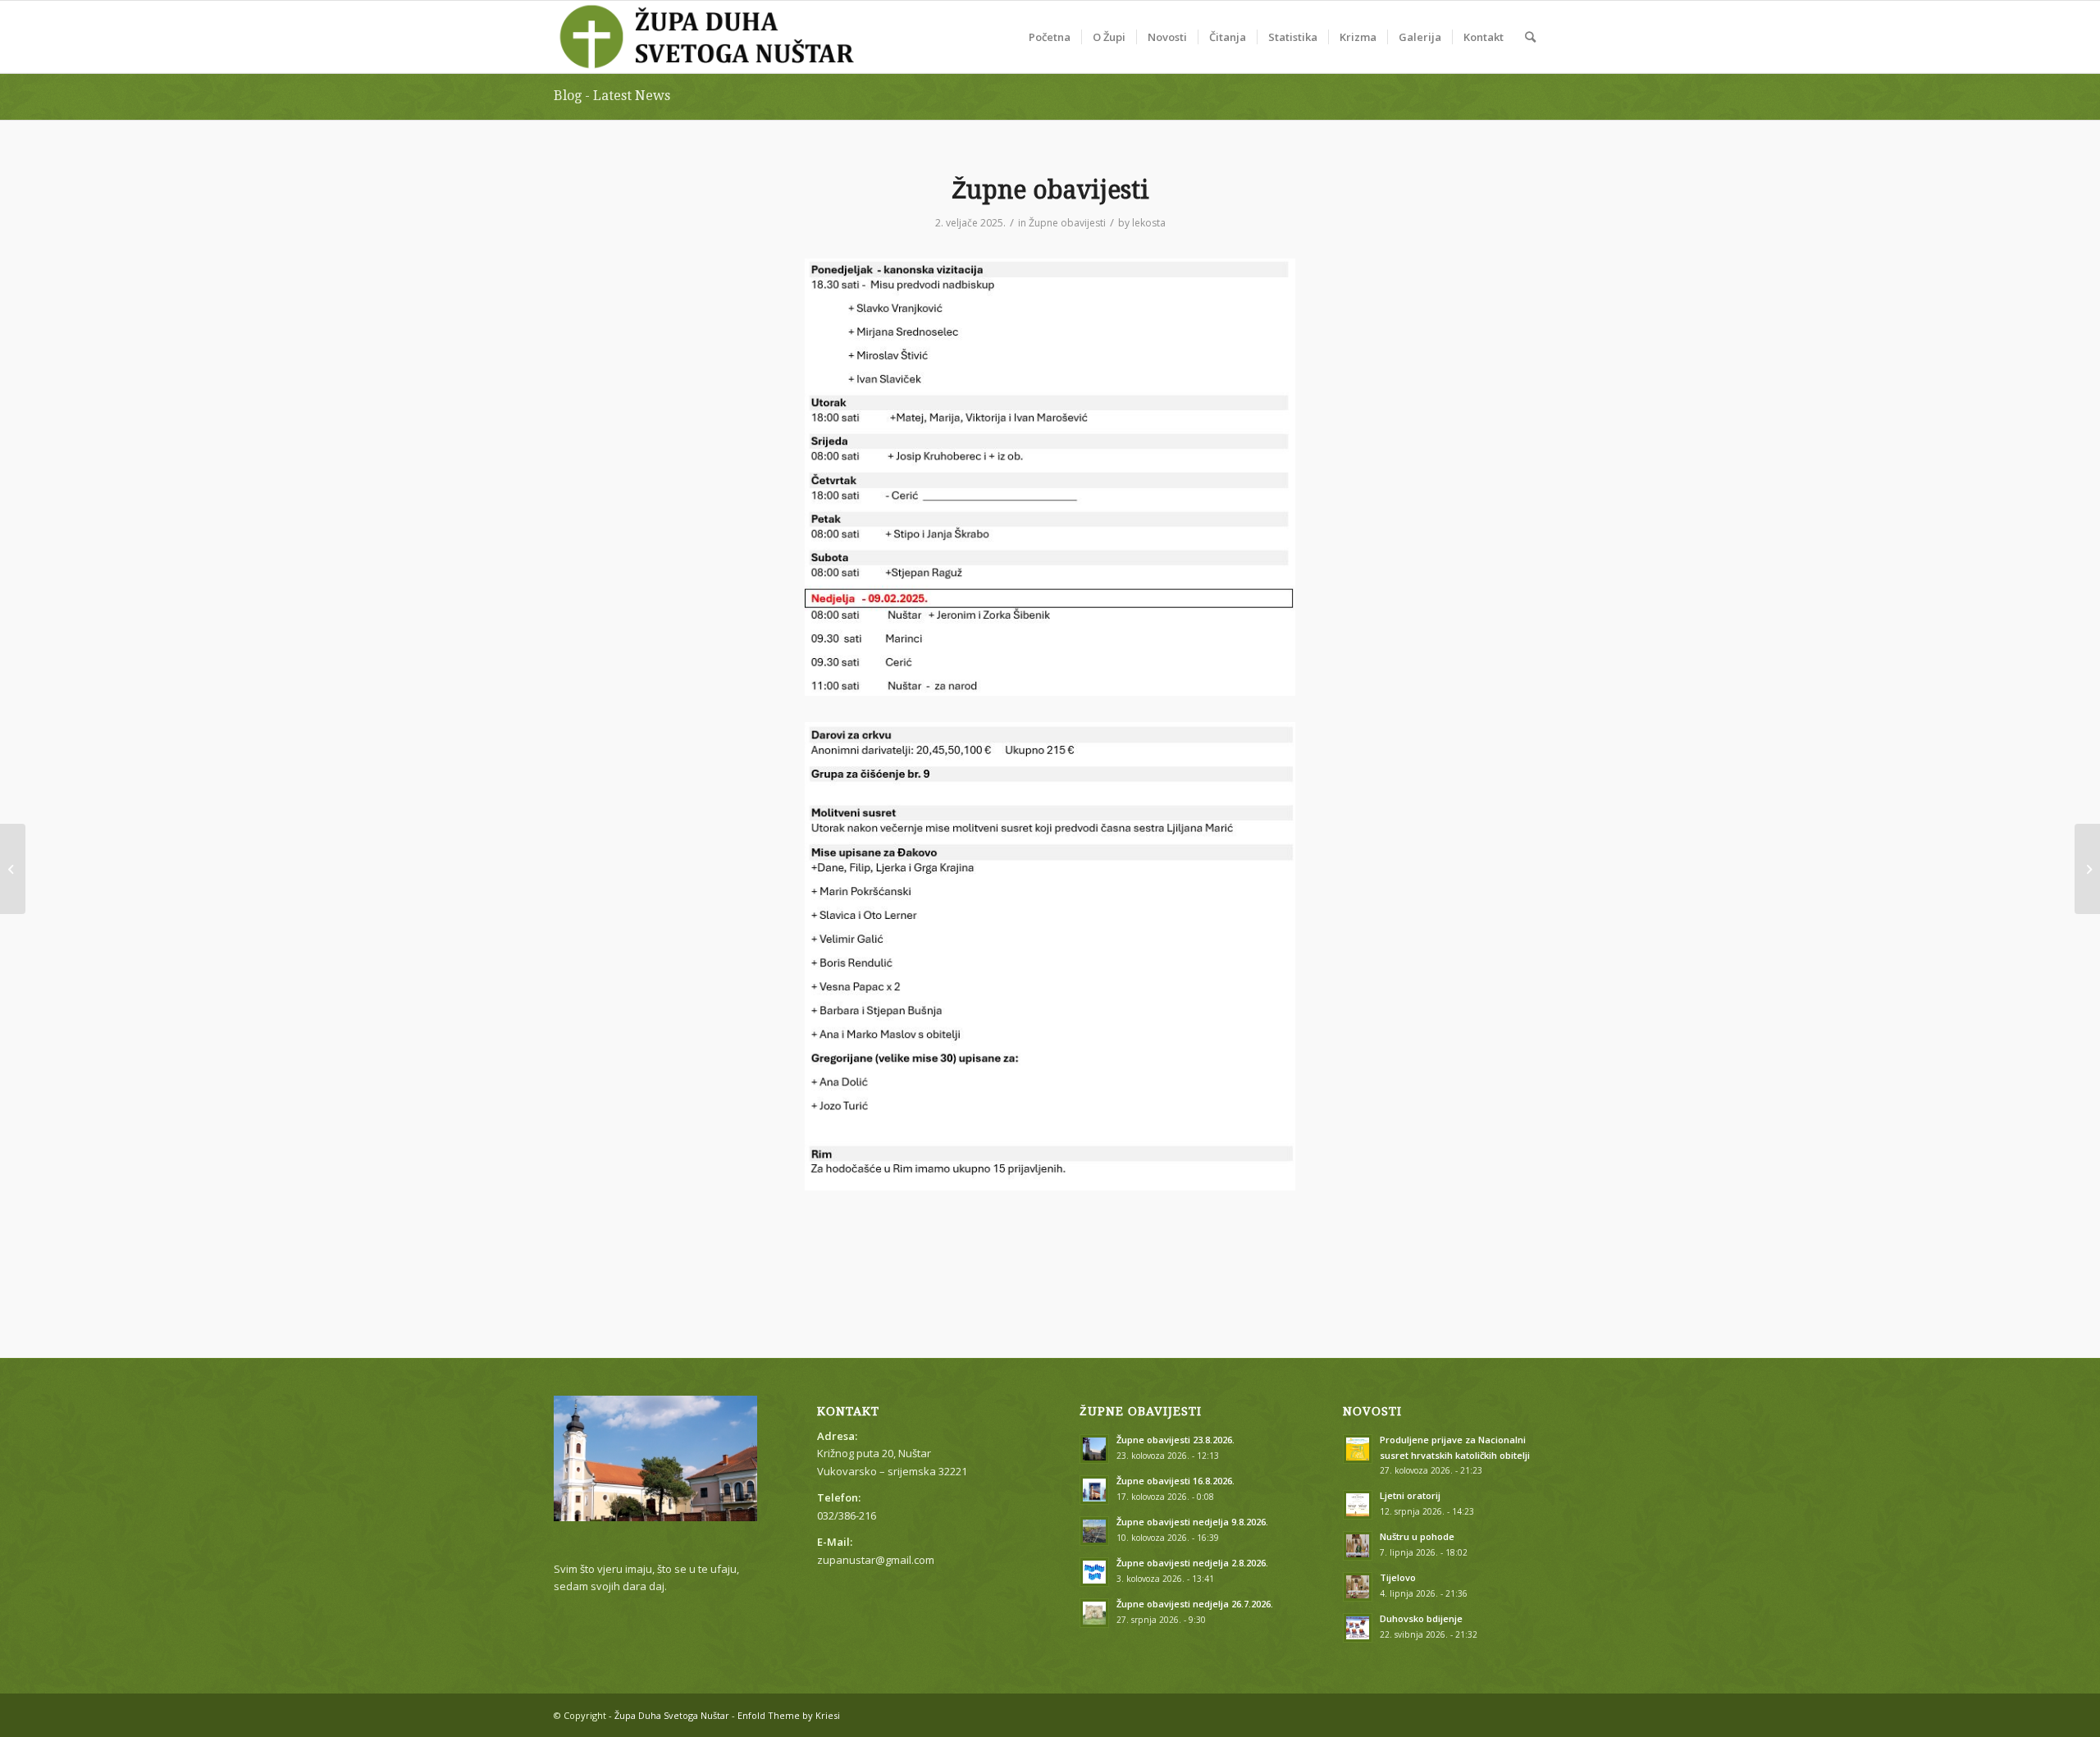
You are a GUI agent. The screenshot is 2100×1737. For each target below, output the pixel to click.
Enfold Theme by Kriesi (789, 1715)
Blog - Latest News (612, 96)
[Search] (1530, 37)
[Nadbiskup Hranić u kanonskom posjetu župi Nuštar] (2087, 869)
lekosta (1149, 223)
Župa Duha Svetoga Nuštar (672, 1715)
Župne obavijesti (1067, 223)
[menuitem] (1050, 37)
